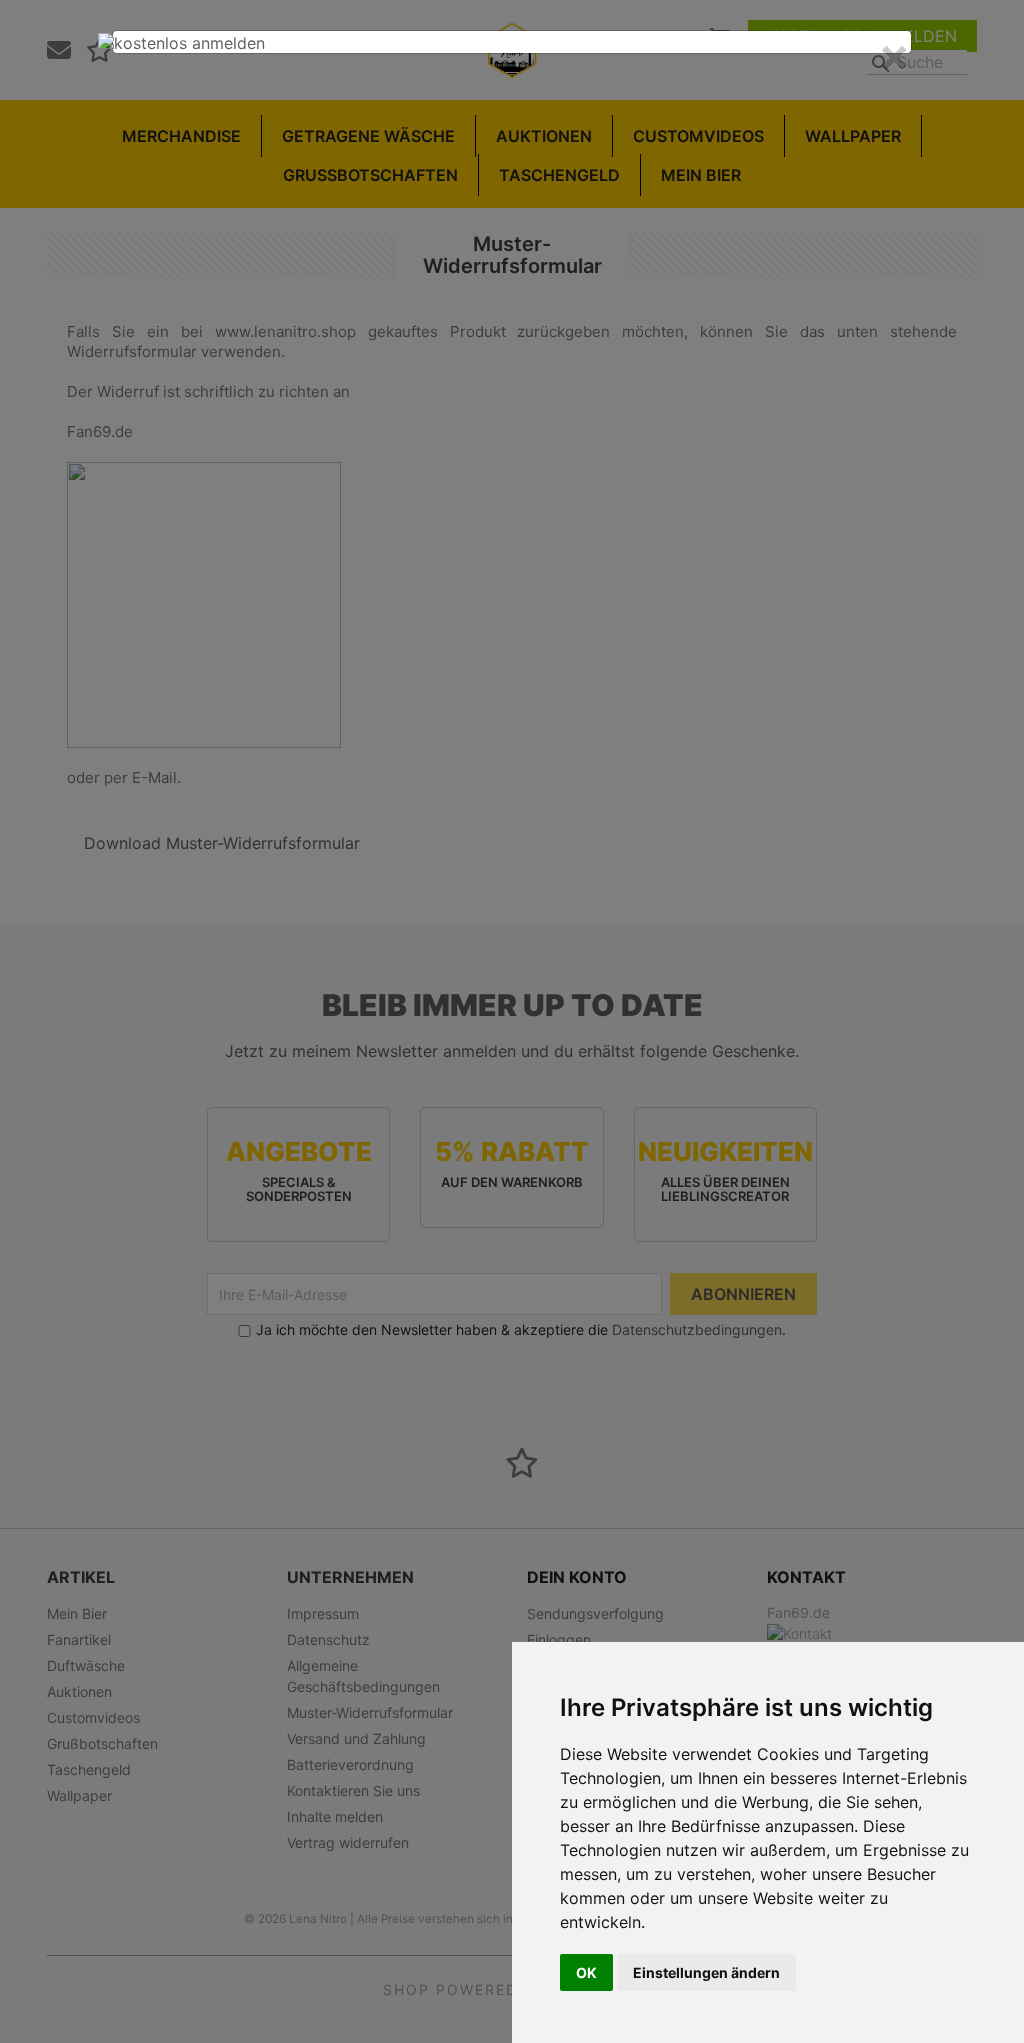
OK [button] (586, 1972)
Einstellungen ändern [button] (706, 1972)
